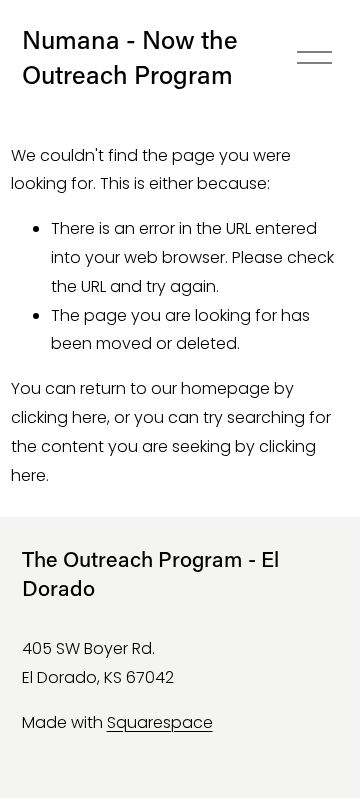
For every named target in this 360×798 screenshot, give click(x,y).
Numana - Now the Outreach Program (130, 57)
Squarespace (160, 722)
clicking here (59, 417)
